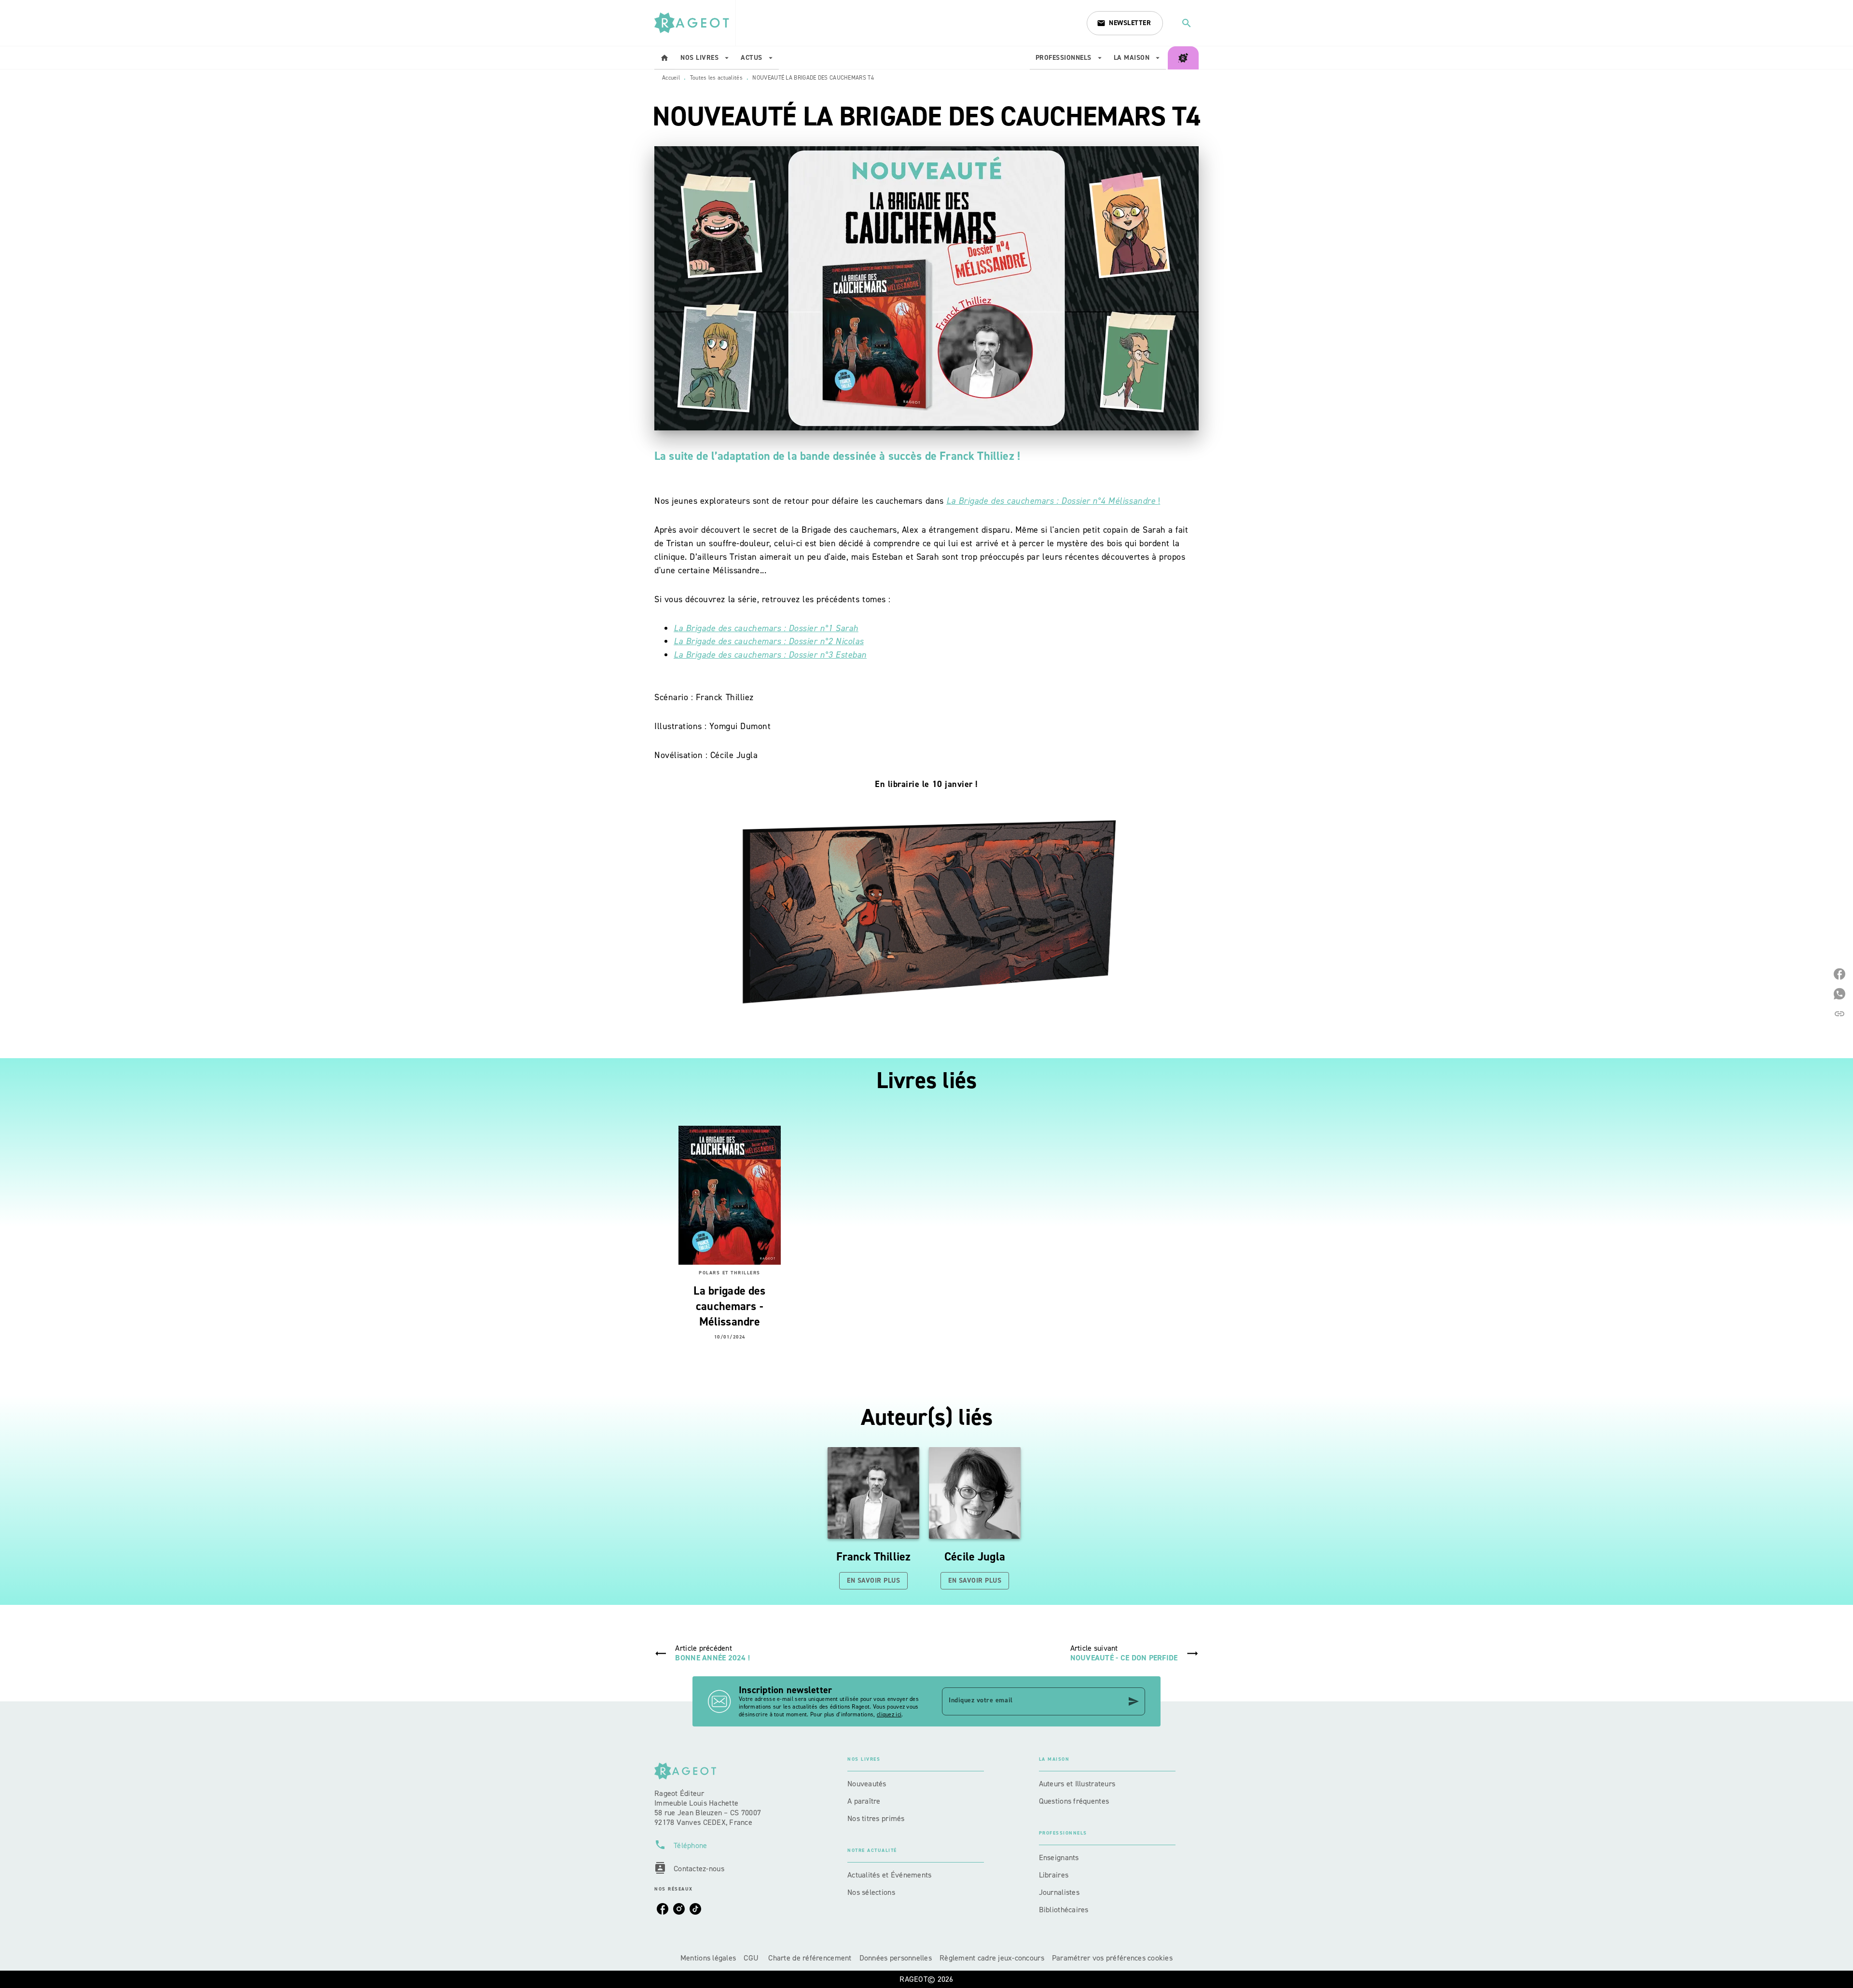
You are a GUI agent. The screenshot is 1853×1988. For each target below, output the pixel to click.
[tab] (664, 58)
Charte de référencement (810, 1958)
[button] (1125, 23)
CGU (752, 1958)
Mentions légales (708, 1958)
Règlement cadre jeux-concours (992, 1958)
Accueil (671, 78)
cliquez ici (889, 1714)
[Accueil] (695, 23)
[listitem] (663, 1909)
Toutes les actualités (716, 78)
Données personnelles (896, 1958)
